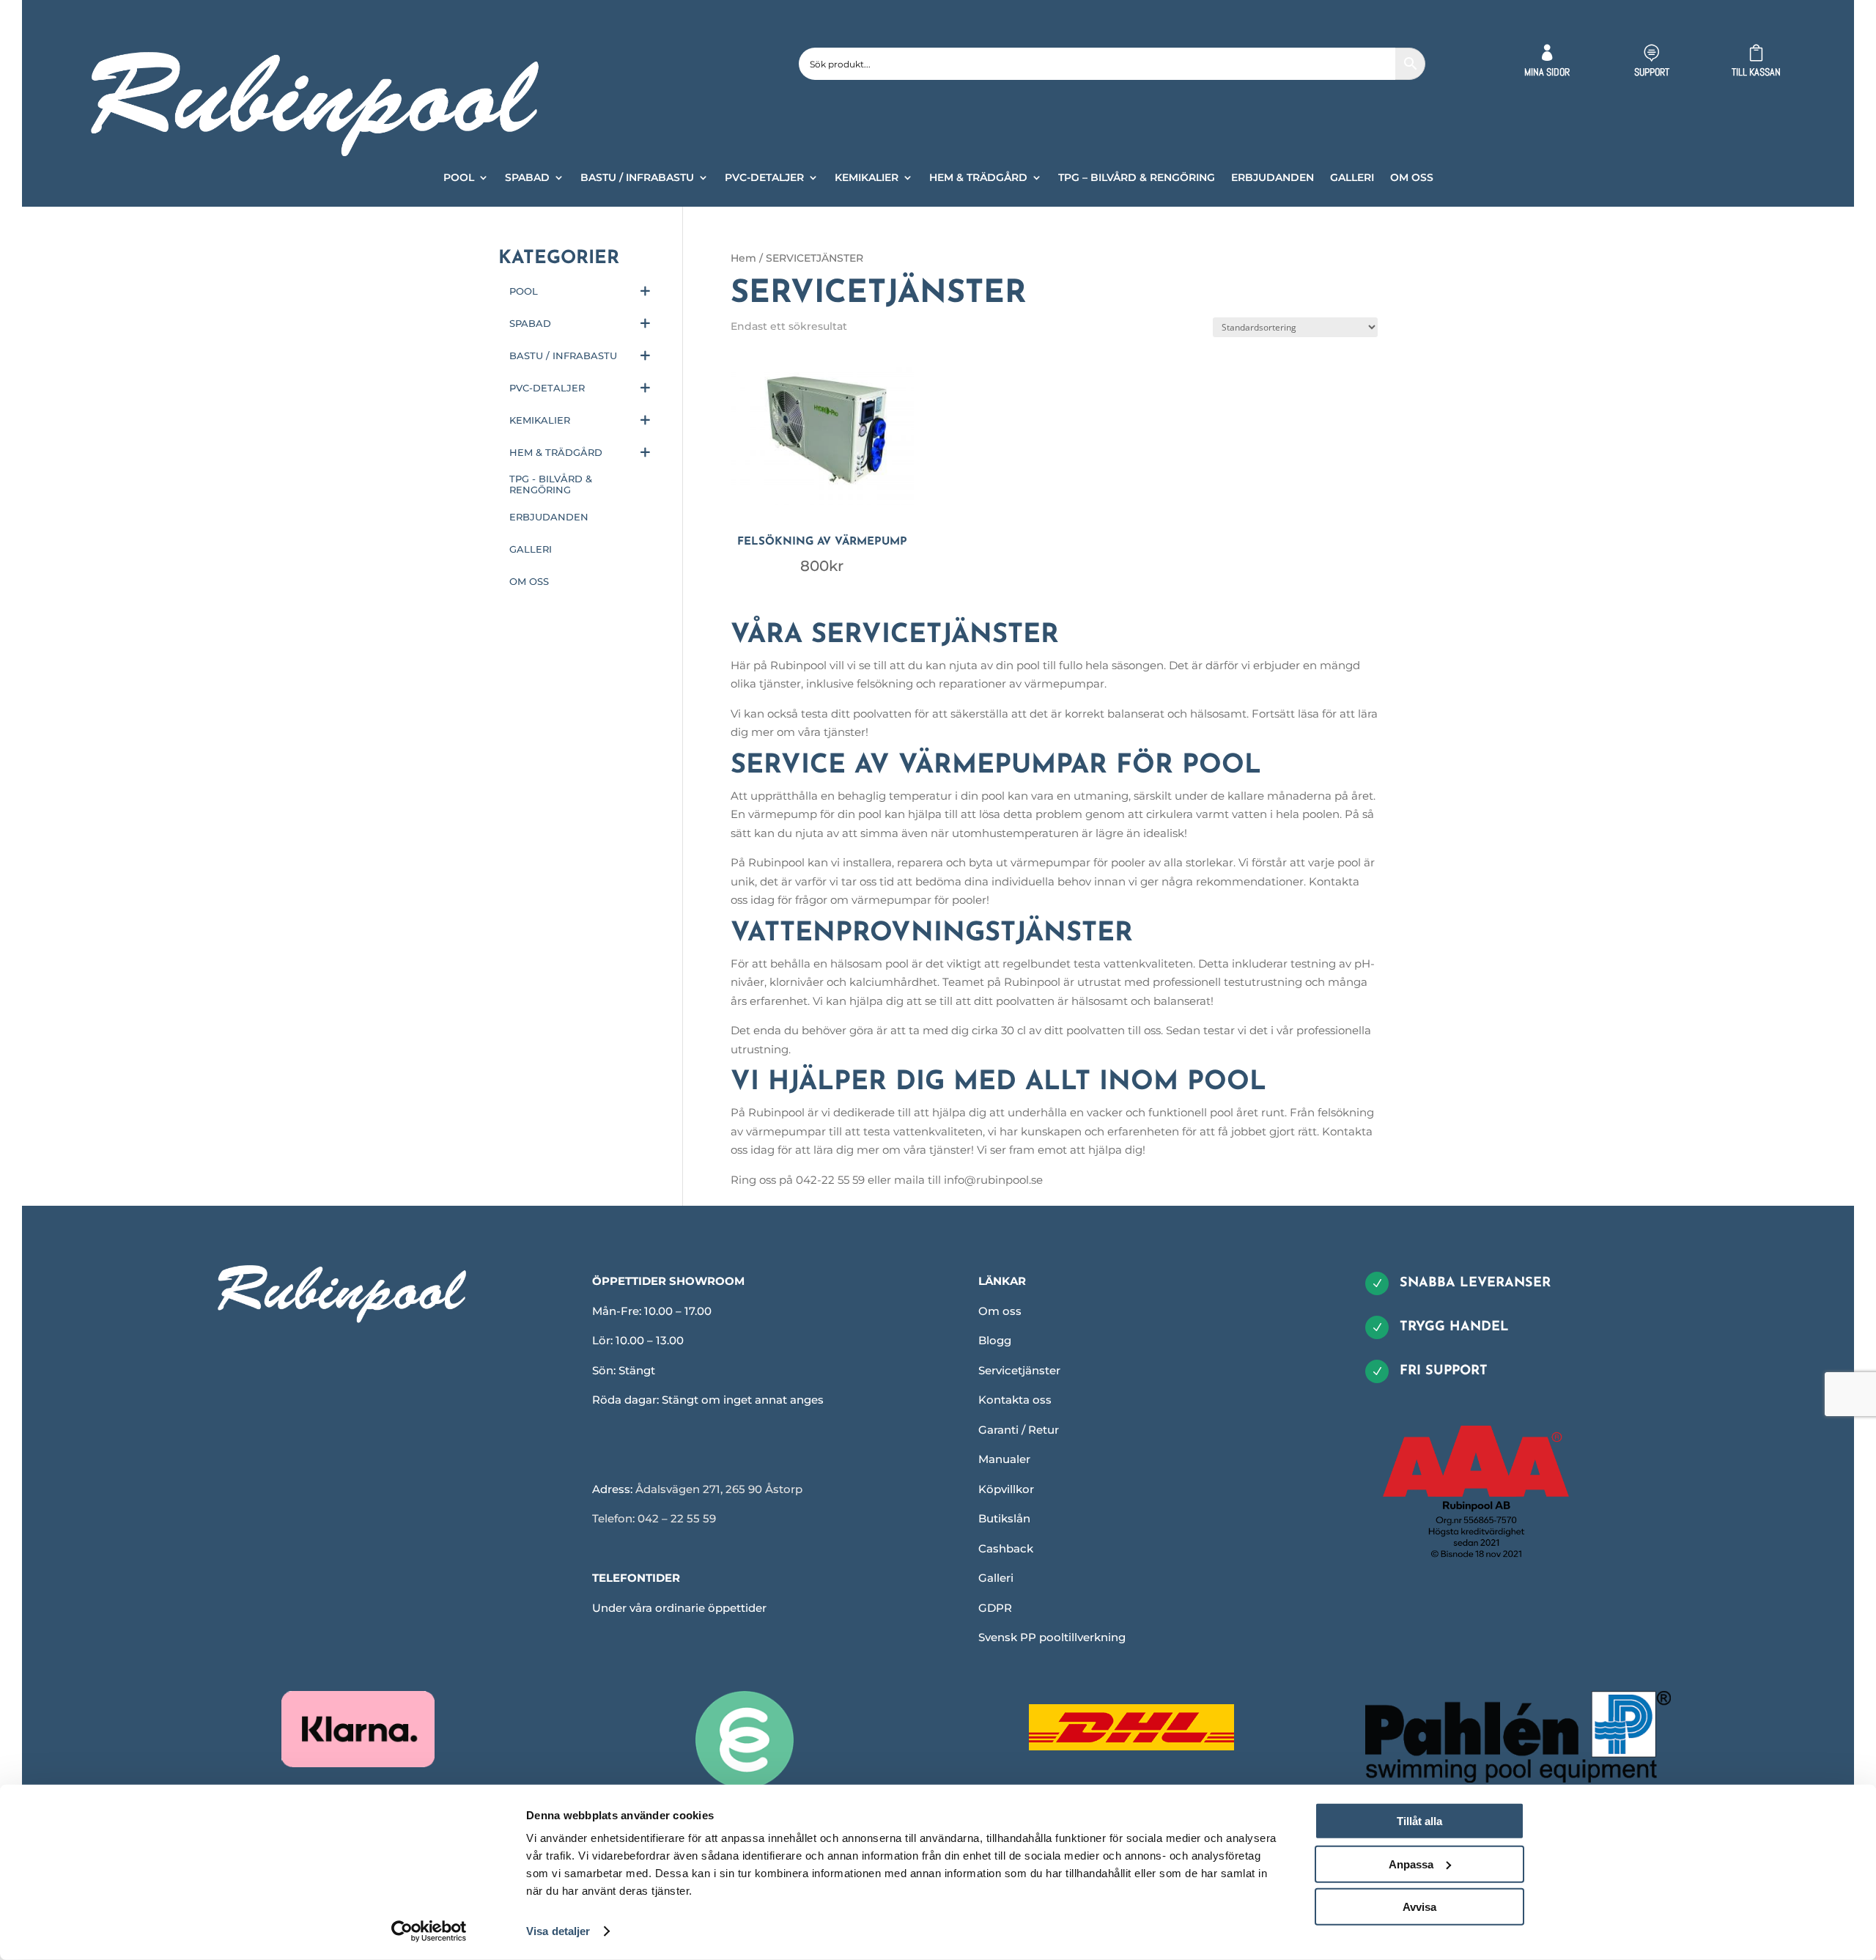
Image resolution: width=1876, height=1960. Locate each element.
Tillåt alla (1419, 1821)
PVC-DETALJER (764, 178)
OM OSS (1412, 178)
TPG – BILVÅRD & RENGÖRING (1137, 178)
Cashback (1006, 1548)
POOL (459, 178)
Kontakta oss (1015, 1400)
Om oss (1000, 1311)
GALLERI (1352, 178)
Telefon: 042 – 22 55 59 (654, 1518)
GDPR (995, 1608)
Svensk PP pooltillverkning (1052, 1637)
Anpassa (1411, 1864)
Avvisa (1419, 1907)
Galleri (996, 1578)
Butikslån (1004, 1518)
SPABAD (527, 178)
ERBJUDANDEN (1273, 178)
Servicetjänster (1019, 1370)
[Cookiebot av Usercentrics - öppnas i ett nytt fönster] (429, 1931)
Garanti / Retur (1019, 1430)
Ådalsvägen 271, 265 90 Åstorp (719, 1489)
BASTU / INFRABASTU (637, 178)
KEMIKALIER (867, 178)
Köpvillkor (1006, 1489)
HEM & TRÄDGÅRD (978, 178)
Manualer (1004, 1459)
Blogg (995, 1340)
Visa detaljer (558, 1931)
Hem (743, 258)
